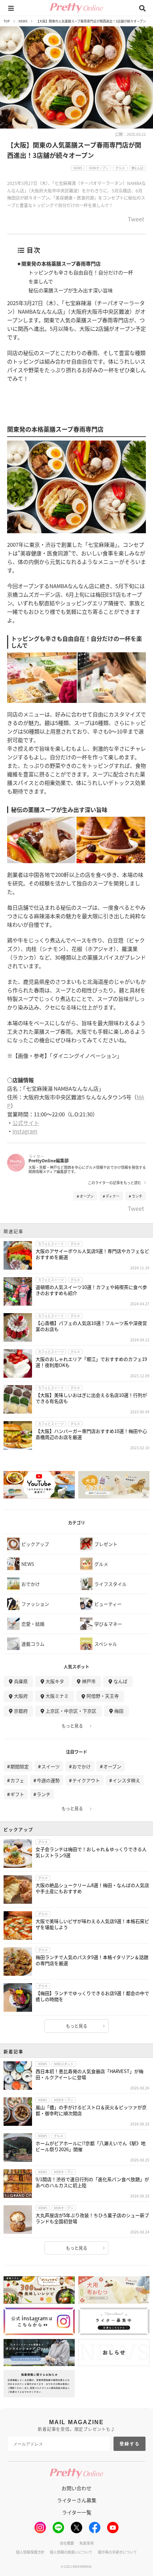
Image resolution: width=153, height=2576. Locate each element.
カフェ (17, 1780)
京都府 (21, 1711)
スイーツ (51, 1766)
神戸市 (89, 1681)
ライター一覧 (77, 2512)
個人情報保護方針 (30, 2552)
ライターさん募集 (77, 2500)
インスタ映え (126, 1780)
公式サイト (26, 1123)
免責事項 (86, 2543)
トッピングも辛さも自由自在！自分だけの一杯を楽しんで (81, 277)
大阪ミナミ (57, 1696)
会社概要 (67, 2543)
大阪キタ (55, 1681)
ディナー (113, 1196)
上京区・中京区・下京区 (71, 1711)
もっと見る (72, 1726)
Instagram (25, 1131)
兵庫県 (21, 1681)
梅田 (119, 1711)
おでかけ (81, 1766)
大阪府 (21, 1696)
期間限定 (20, 1766)
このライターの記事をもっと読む (115, 1183)
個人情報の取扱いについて (71, 2552)
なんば (120, 1681)
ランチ (137, 1196)
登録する (130, 2444)
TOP (7, 21)
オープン (87, 1196)
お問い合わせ (76, 2488)
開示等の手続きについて (117, 2552)
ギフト (17, 1794)
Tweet (136, 220)
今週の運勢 (48, 1780)
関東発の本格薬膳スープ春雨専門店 (61, 263)
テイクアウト (86, 1780)
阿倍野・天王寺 (103, 1696)
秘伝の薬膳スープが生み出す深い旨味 (71, 290)
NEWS (23, 21)
